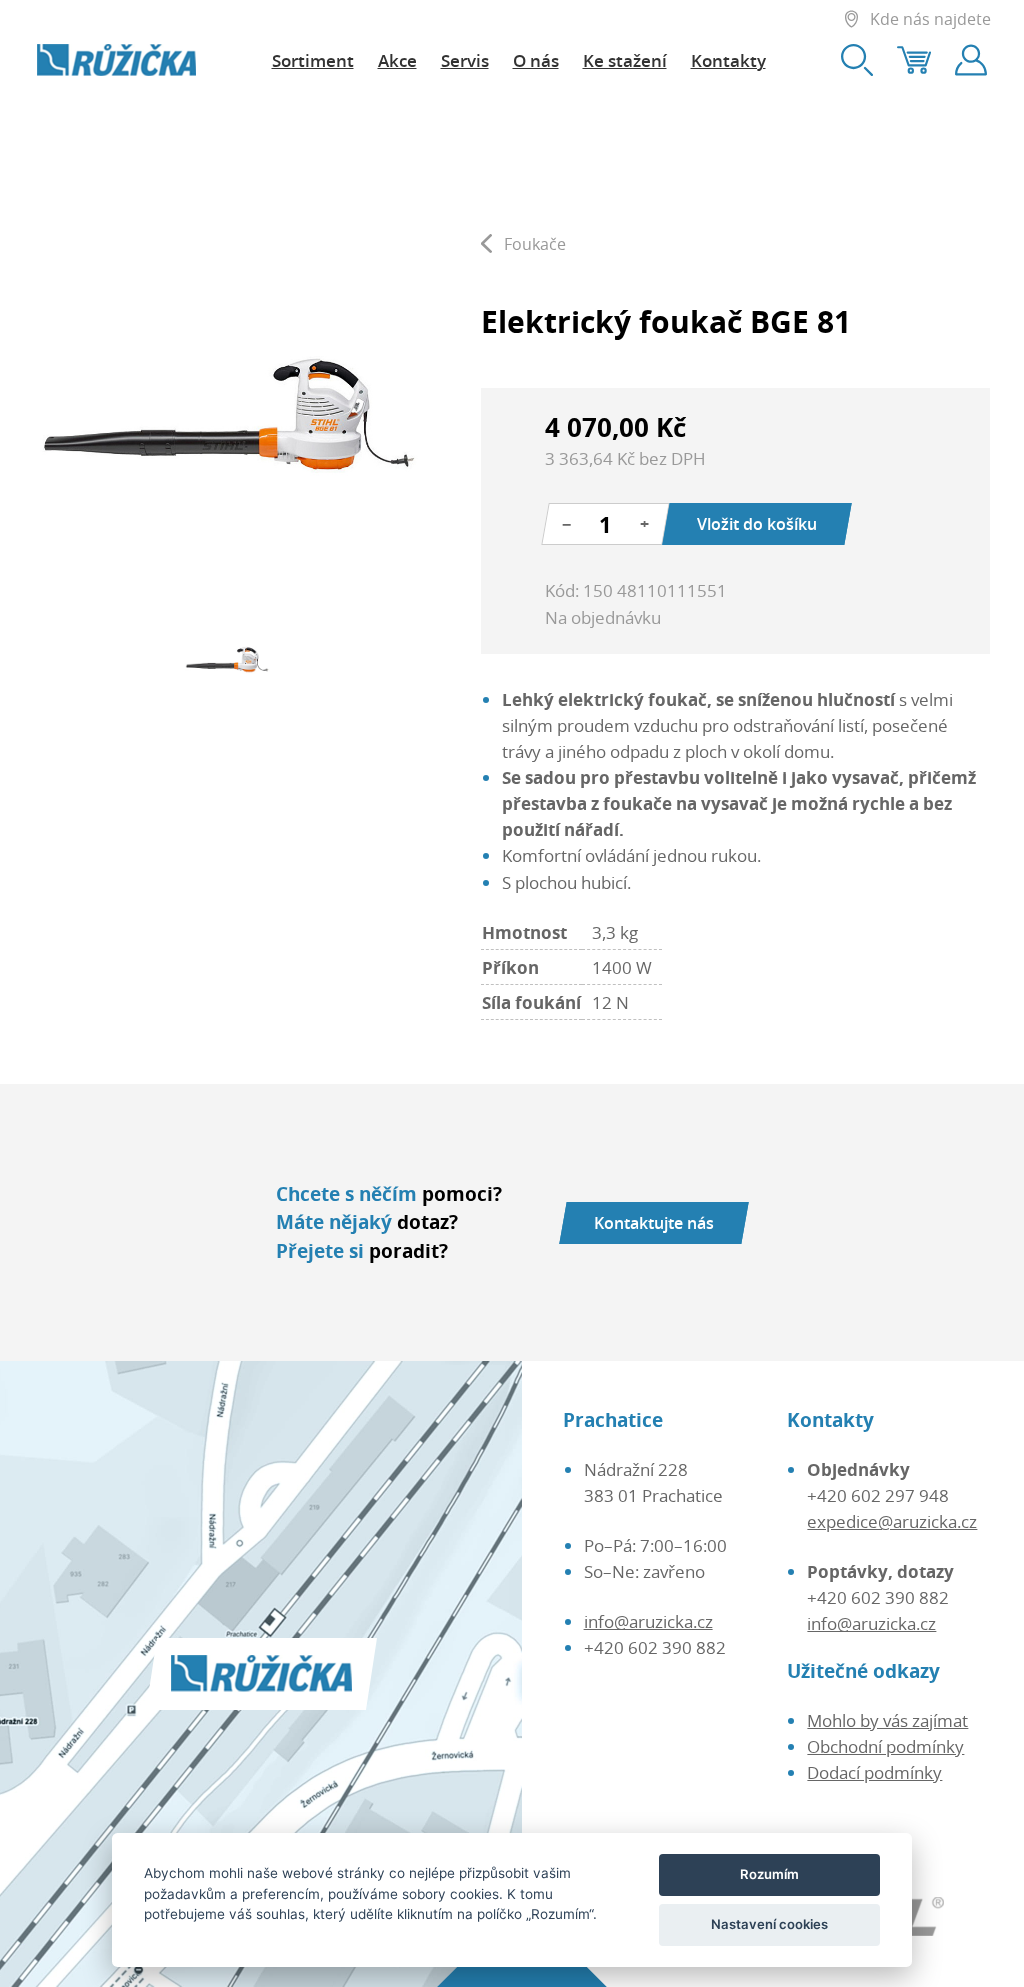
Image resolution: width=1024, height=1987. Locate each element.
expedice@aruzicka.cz (892, 1521)
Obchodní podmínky (885, 1746)
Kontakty (728, 60)
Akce (397, 60)
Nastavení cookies (769, 1924)
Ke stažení (625, 60)
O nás (536, 60)
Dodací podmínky (874, 1772)
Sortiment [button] (313, 60)
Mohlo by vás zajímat (887, 1720)
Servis (465, 60)
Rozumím (769, 1874)
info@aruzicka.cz (648, 1621)
